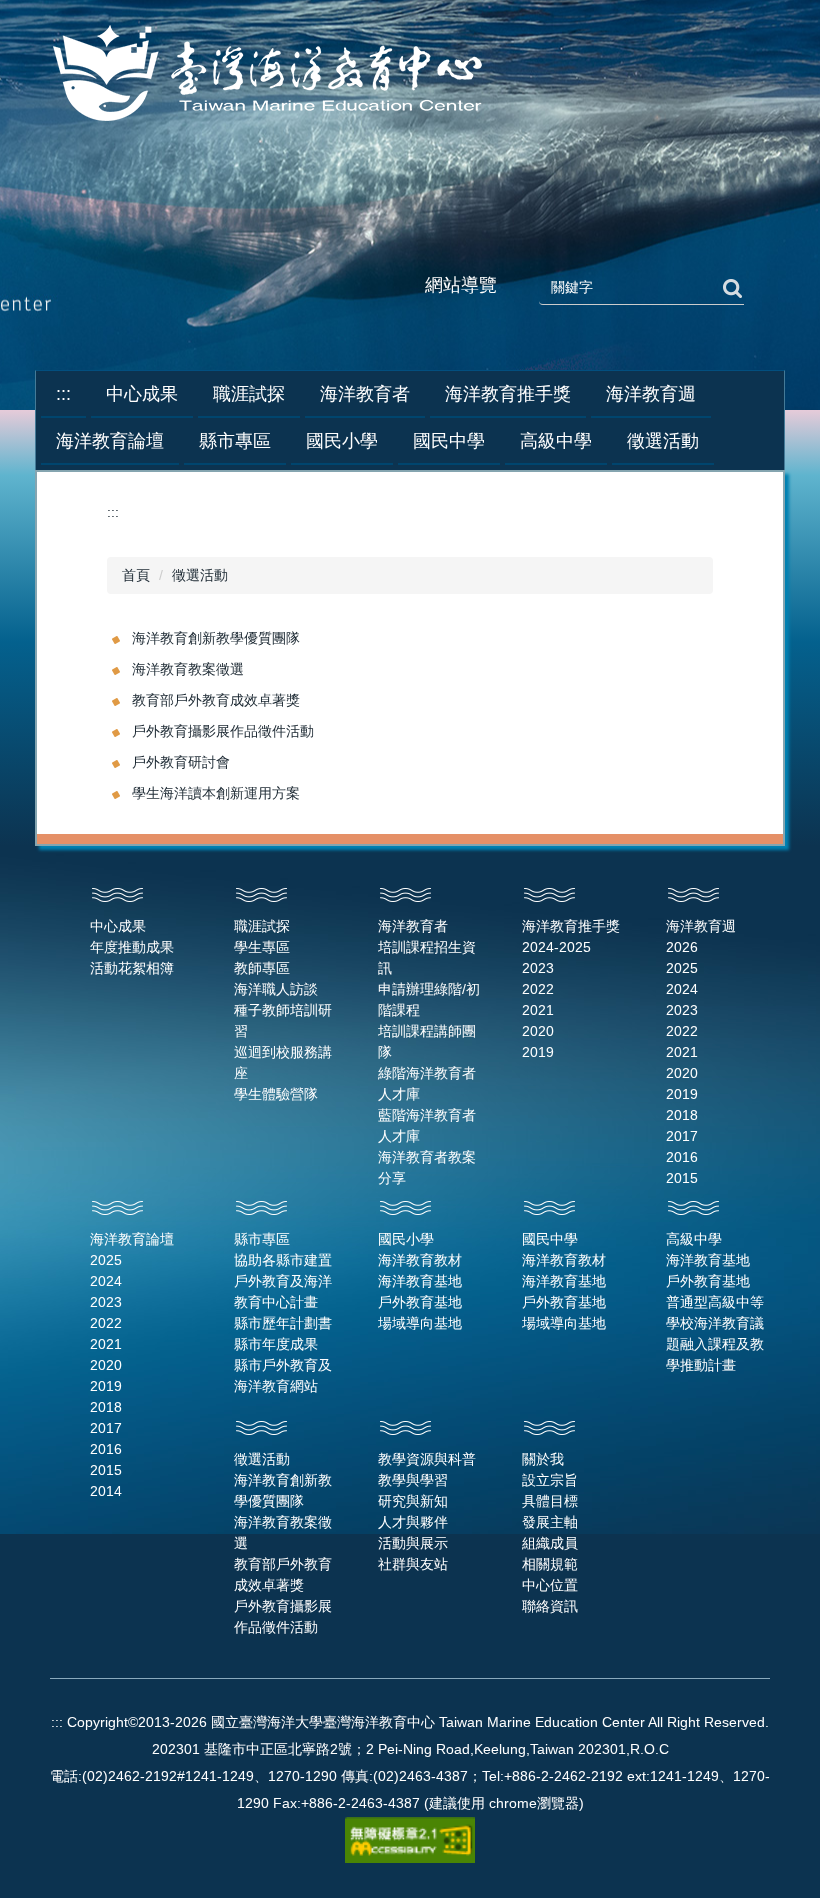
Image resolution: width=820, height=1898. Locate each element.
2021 (538, 1010)
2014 (106, 1491)
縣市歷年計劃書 (283, 1323)
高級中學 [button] (556, 441)
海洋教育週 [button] (651, 394)
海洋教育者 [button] (365, 394)
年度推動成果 (132, 947)
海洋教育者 (413, 926)
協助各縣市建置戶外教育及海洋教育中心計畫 (283, 1281)
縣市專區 (262, 1239)
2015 (682, 1178)
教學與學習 (413, 1480)
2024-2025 (556, 947)
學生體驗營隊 (276, 1094)
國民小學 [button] (342, 441)
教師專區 (262, 968)
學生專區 (262, 947)
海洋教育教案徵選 (188, 669)
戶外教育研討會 (181, 762)
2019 (538, 1052)
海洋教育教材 (420, 1260)
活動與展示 (413, 1543)
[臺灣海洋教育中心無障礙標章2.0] (410, 1839)
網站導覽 (461, 285)
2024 (682, 989)
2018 (682, 1115)
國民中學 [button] (449, 441)
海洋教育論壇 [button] (110, 441)
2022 (538, 989)
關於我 (543, 1459)
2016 (682, 1157)
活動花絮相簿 (132, 968)
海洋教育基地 (420, 1281)
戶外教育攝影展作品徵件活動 (223, 731)
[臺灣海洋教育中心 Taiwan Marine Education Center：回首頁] (271, 75)
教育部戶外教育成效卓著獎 (216, 700)
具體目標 (550, 1501)
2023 (538, 968)
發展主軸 (550, 1522)
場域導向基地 (420, 1323)
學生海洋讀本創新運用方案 (216, 793)
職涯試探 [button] (249, 394)
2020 (538, 1031)
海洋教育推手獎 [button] (508, 394)
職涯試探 (262, 926)
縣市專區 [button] (235, 441)
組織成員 (550, 1543)
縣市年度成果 (276, 1344)
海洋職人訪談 (276, 989)
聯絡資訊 (550, 1606)
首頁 (136, 575)
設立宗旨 (550, 1480)
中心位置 (550, 1585)
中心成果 (118, 926)
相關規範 (550, 1564)
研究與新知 (413, 1501)
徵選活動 (200, 575)
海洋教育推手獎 (571, 926)
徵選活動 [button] (663, 441)
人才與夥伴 (413, 1522)
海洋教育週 (701, 926)
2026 (682, 947)
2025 (682, 968)
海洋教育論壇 (132, 1239)
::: (63, 394)
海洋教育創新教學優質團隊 (216, 638)
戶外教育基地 (420, 1302)
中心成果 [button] (142, 394)
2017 (682, 1136)
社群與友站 (413, 1564)
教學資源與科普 (427, 1459)
